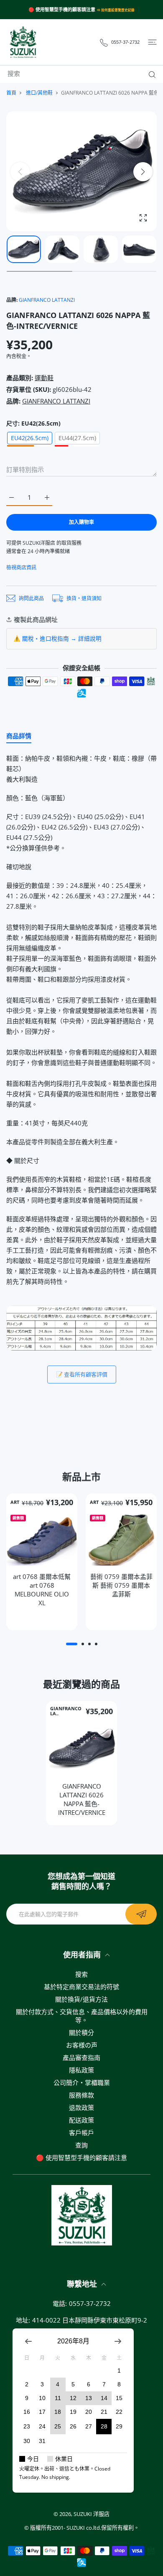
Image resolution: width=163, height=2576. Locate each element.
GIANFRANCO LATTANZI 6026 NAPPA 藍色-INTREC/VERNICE (82, 1799)
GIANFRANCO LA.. (66, 1711)
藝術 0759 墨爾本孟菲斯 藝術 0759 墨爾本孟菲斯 (121, 1585)
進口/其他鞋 (39, 93)
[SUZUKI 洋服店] (23, 42)
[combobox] (85, 73)
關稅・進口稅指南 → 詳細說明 (62, 639)
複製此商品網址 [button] (36, 619)
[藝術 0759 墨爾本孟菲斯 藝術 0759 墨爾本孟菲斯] (121, 1539)
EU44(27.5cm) (77, 438)
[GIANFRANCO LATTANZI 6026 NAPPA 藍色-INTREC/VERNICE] (81, 1749)
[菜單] (152, 42)
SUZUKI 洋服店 (92, 2514)
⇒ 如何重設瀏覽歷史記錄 (116, 10)
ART (15, 1502)
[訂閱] (141, 1914)
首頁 (11, 93)
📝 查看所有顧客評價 (82, 1374)
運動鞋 (44, 378)
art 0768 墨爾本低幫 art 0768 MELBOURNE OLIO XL (42, 1590)
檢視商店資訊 (21, 568)
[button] (143, 172)
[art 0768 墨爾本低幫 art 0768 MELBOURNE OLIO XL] (42, 1539)
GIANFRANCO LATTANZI (47, 300)
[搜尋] (150, 75)
